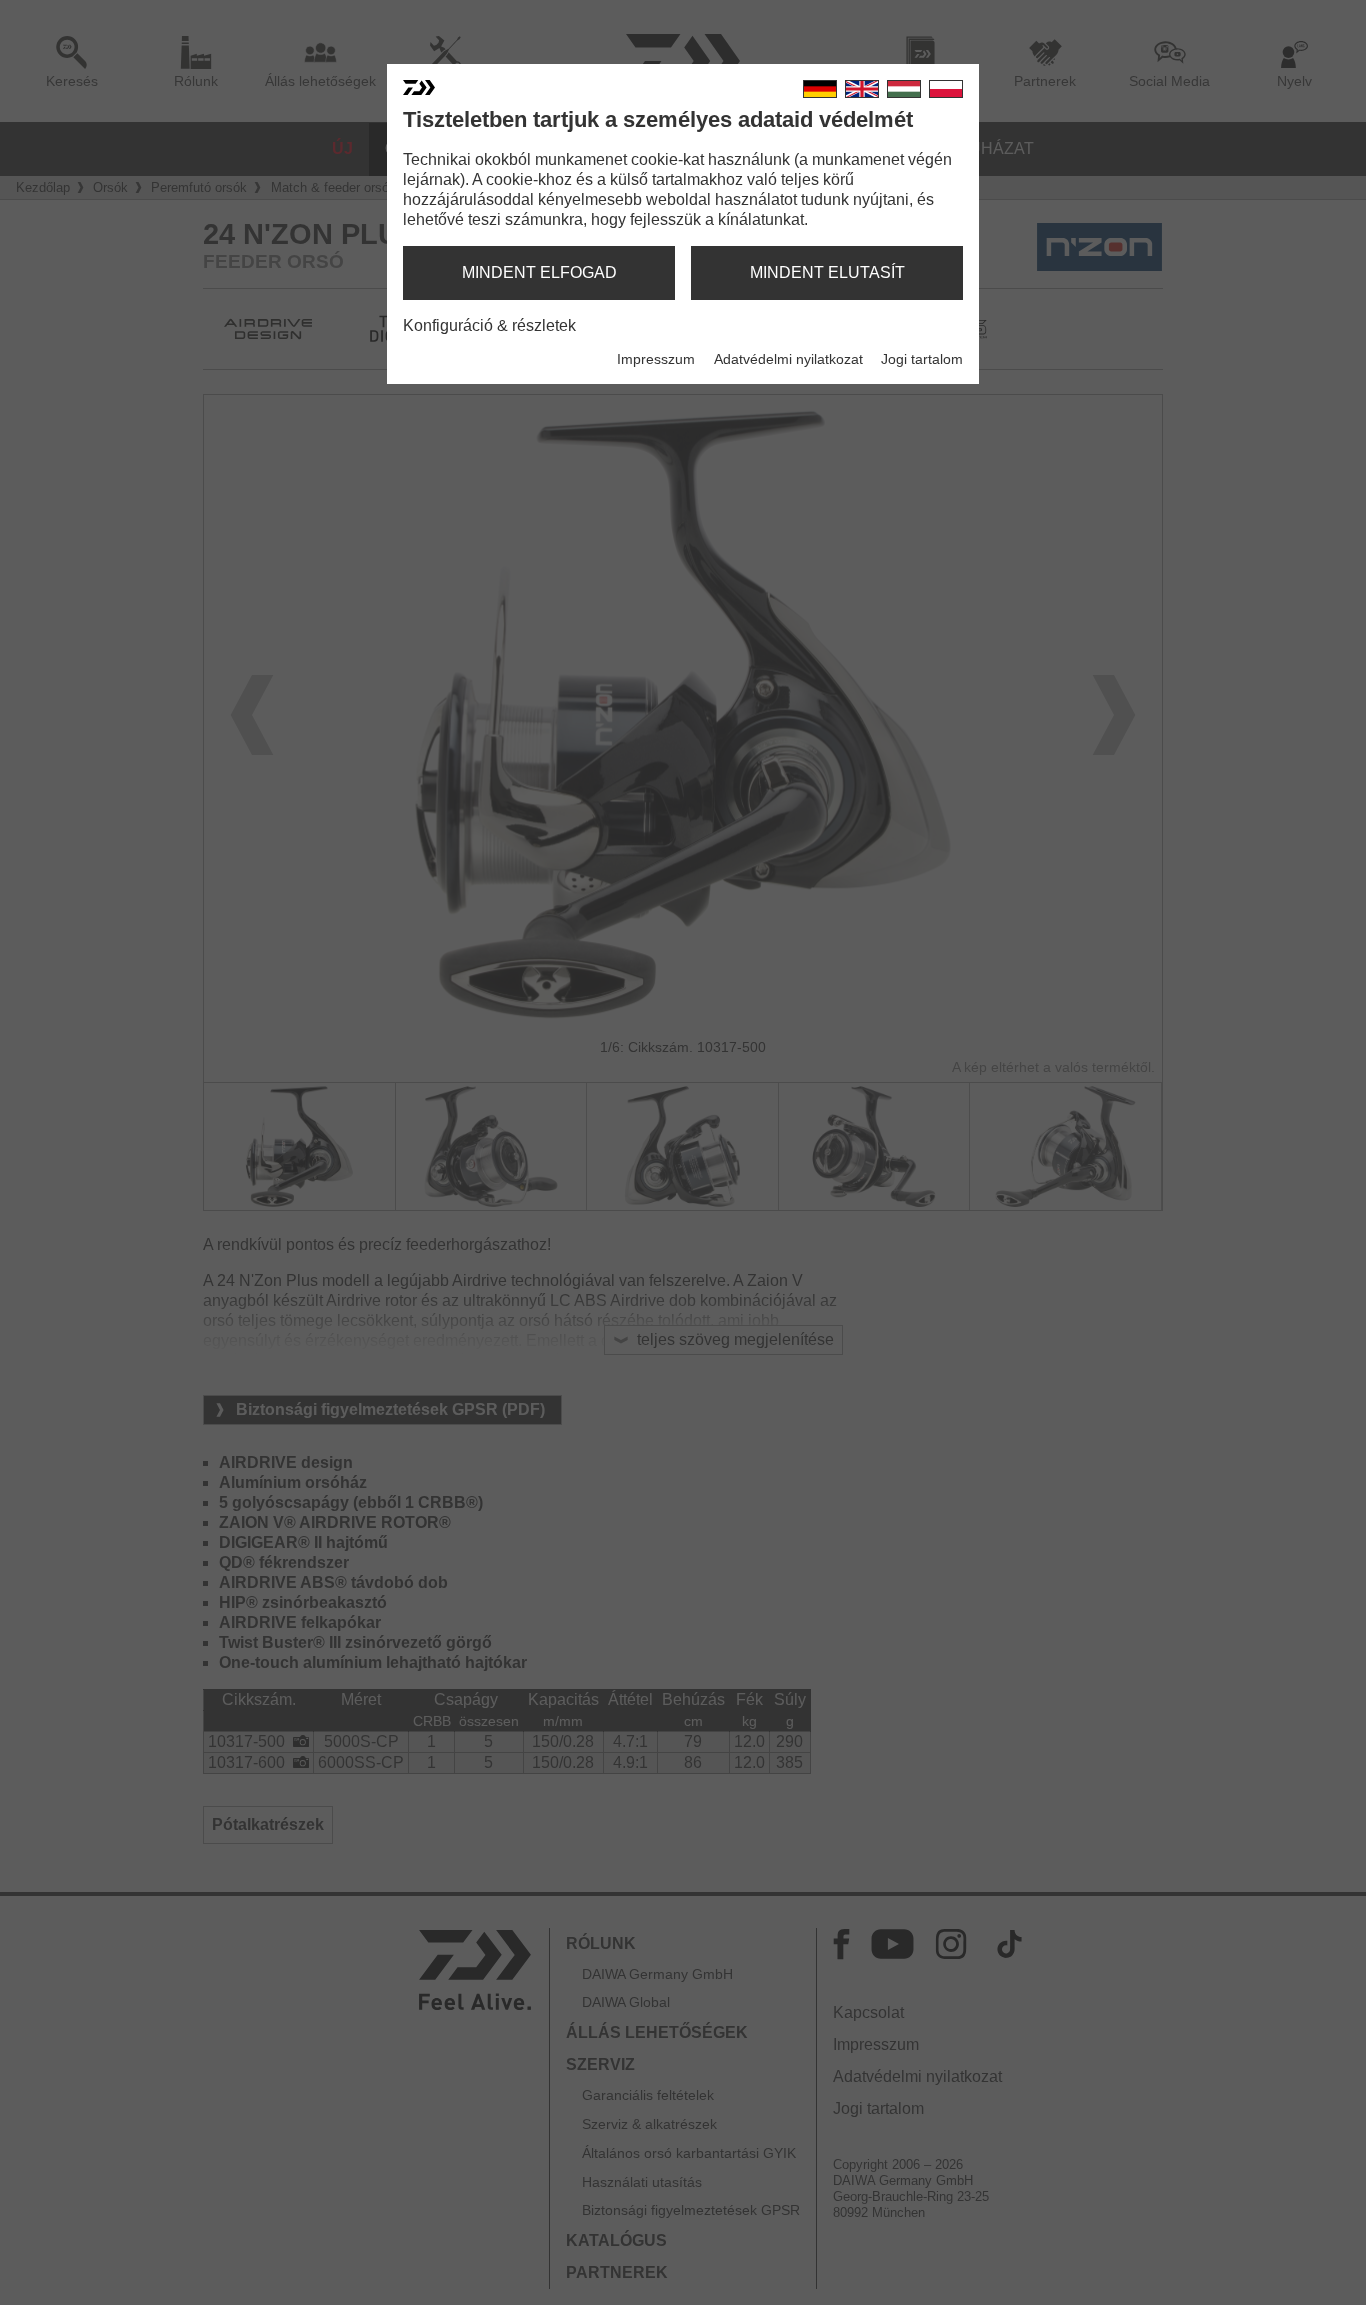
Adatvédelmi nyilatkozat (788, 359)
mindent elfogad (539, 272)
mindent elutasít (827, 272)
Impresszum (656, 359)
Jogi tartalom (922, 359)
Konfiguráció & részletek (489, 325)
